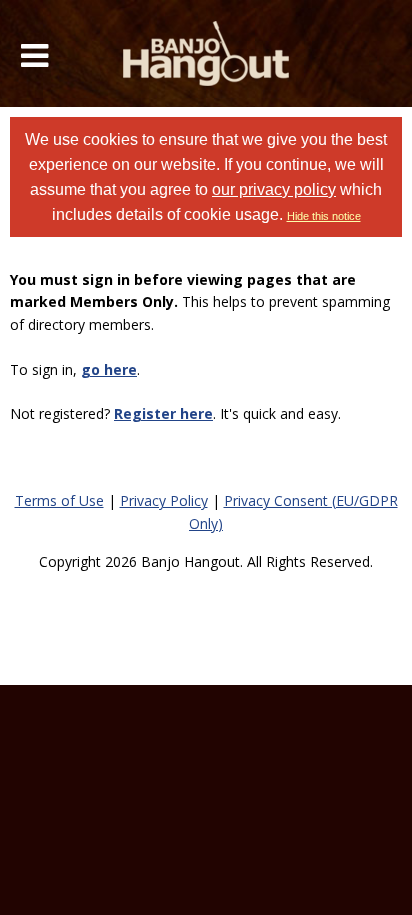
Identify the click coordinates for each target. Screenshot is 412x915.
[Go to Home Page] (206, 53)
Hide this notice (324, 216)
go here (109, 369)
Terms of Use (59, 500)
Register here (163, 413)
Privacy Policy (164, 500)
